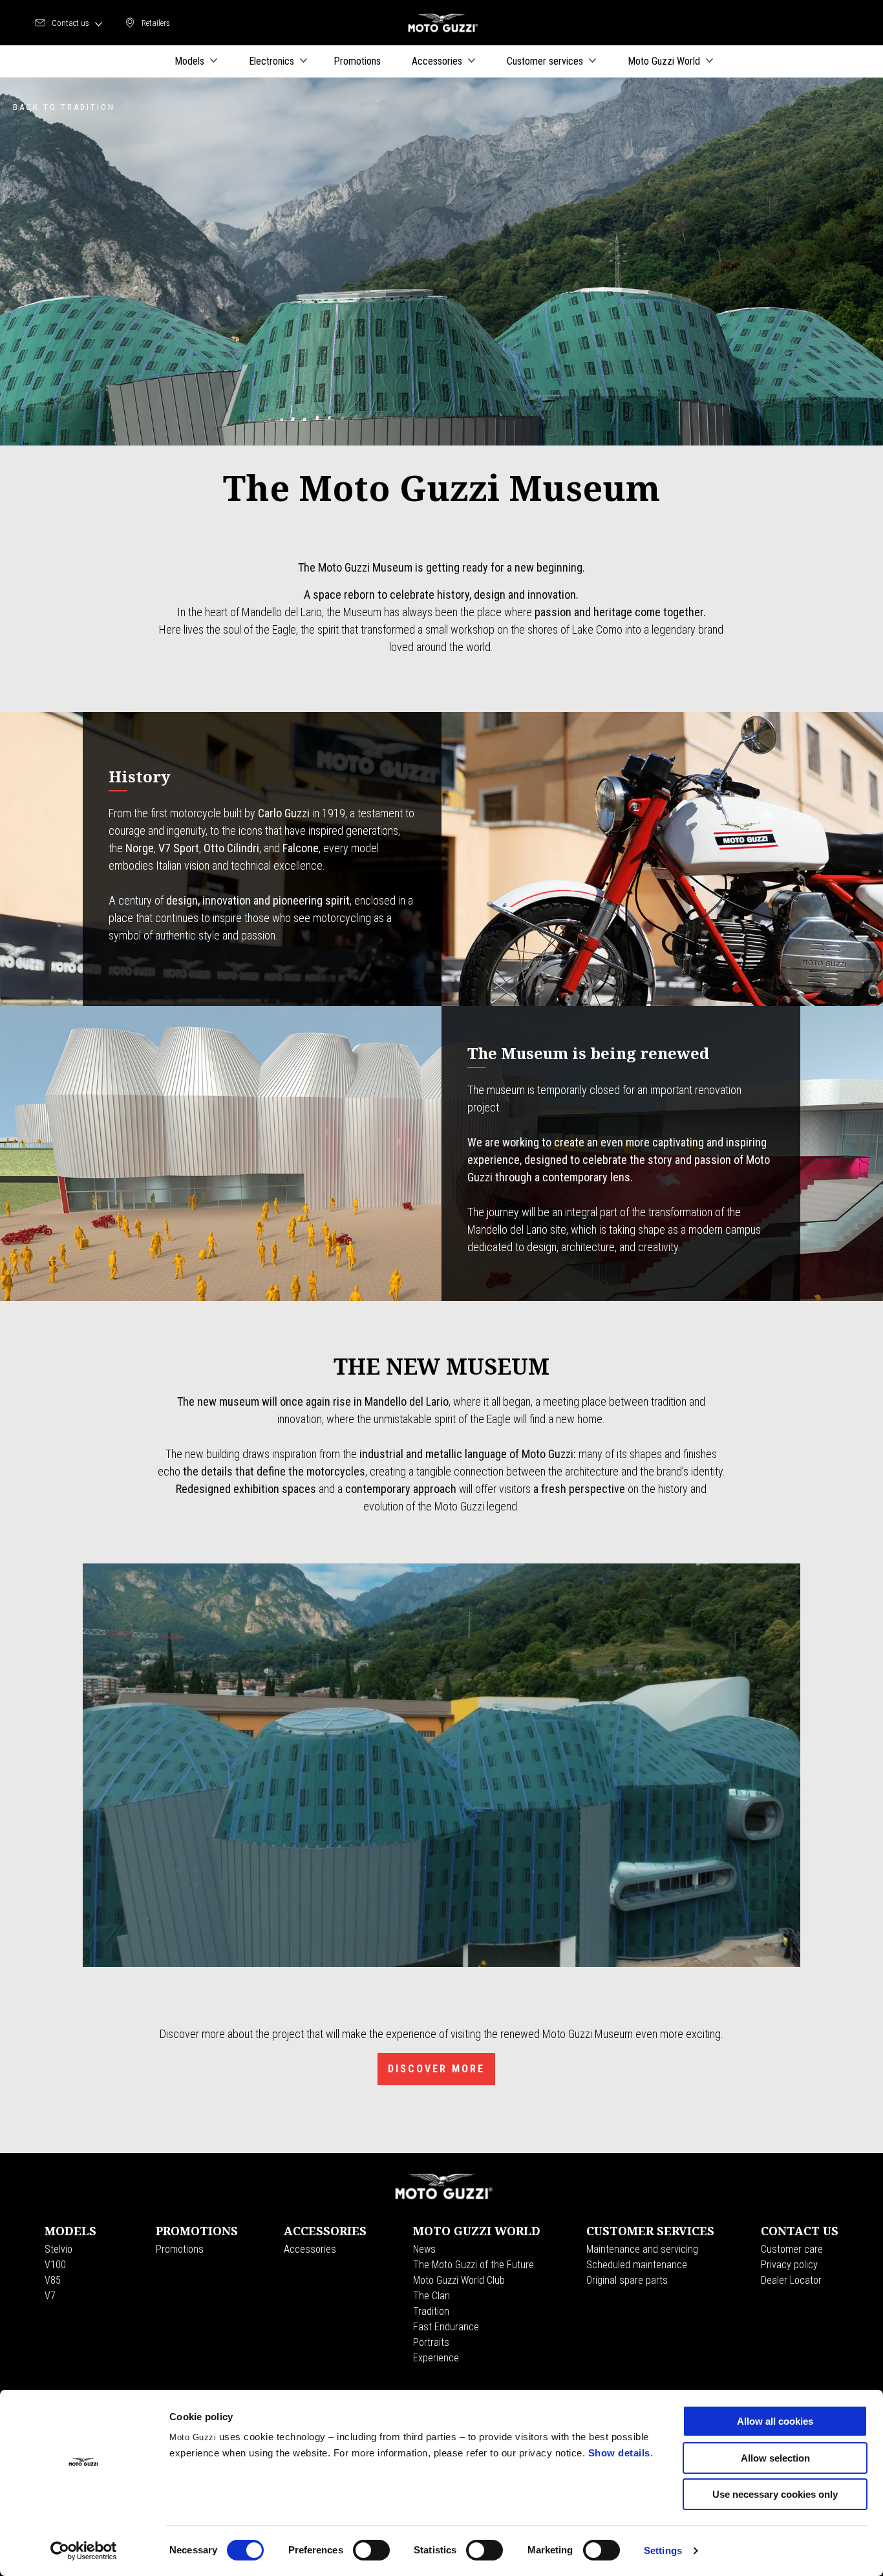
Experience (436, 2358)
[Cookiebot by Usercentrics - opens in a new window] (84, 2551)
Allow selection (775, 2458)
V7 (50, 2296)
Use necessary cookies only (775, 2494)
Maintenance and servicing (642, 2249)
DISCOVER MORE (436, 2069)
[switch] (371, 2550)
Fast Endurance (446, 2327)
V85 (53, 2280)
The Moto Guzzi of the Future (473, 2265)
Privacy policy (789, 2265)
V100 (55, 2265)
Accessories (310, 2249)
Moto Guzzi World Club (459, 2280)
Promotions (180, 2249)
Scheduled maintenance (637, 2265)
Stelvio (59, 2249)
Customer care (792, 2249)
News (424, 2249)
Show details (619, 2453)
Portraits (431, 2342)
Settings (663, 2550)
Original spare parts (627, 2280)
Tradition (431, 2311)
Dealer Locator (791, 2280)
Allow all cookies (775, 2421)
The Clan (431, 2296)
